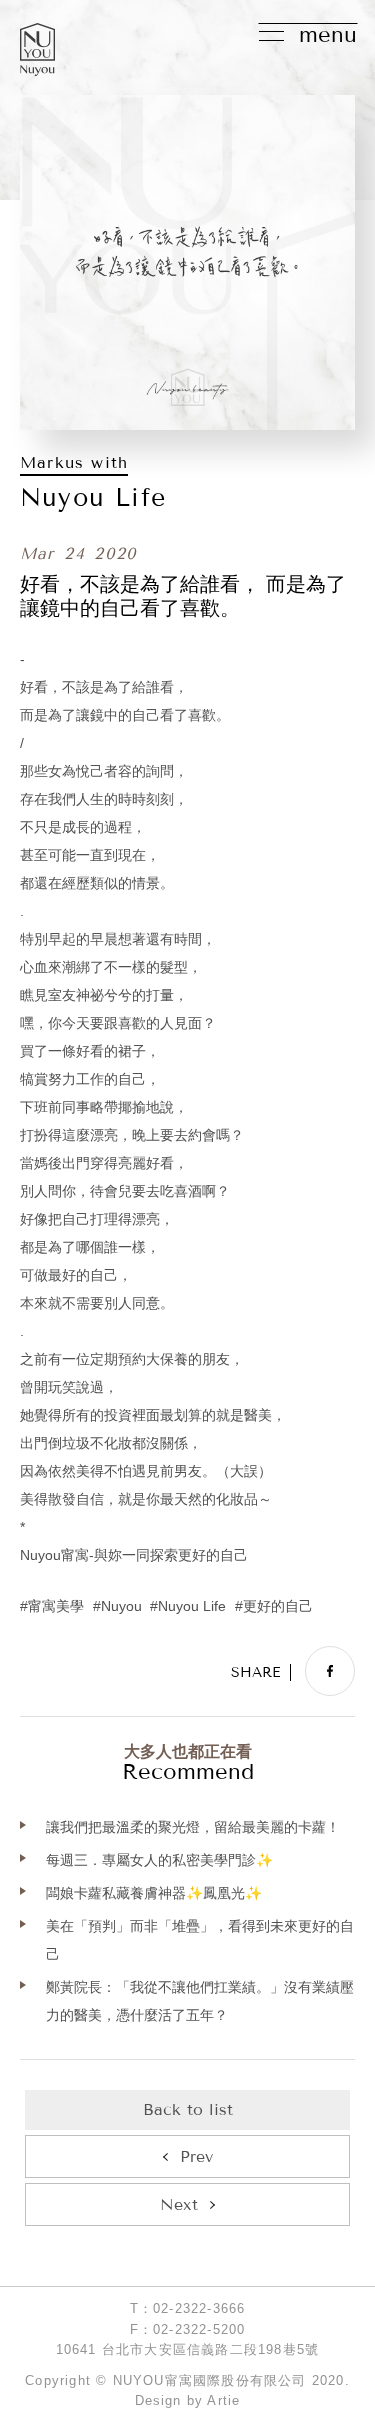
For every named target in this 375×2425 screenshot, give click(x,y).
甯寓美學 (56, 1606)
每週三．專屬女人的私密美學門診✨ (159, 1860)
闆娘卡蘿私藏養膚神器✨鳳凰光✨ (154, 1893)
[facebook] (330, 1671)
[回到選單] (187, 2110)
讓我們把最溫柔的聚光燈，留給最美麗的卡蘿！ (193, 1827)
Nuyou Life (192, 1606)
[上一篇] (187, 2156)
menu (328, 35)
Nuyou (121, 1606)
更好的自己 (278, 1606)
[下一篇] (187, 2204)
